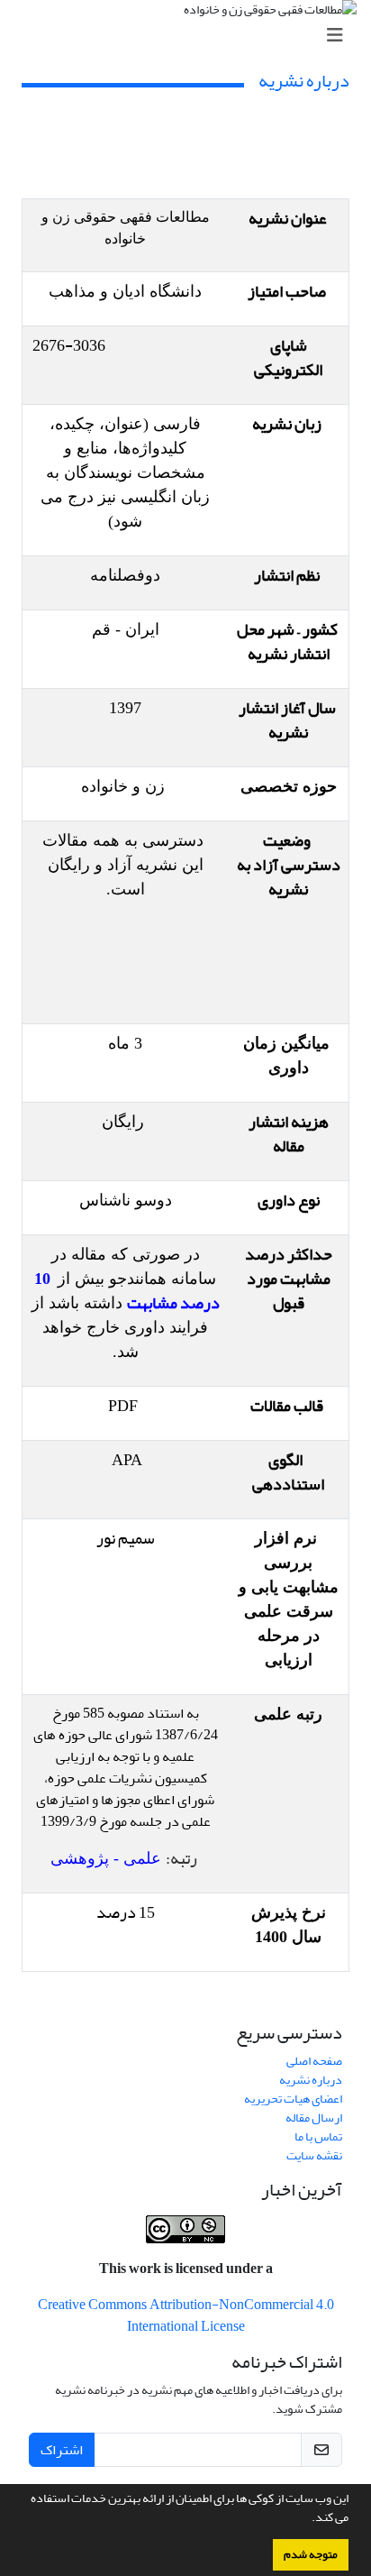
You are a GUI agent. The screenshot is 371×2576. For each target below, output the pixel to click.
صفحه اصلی (314, 2061)
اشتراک (62, 2450)
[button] (307, 2519)
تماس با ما (318, 2136)
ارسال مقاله (314, 2118)
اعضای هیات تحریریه (293, 2099)
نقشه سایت (314, 2155)
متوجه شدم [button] (311, 2554)
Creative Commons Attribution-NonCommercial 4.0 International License (186, 2315)
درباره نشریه (311, 2080)
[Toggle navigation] (191, 36)
